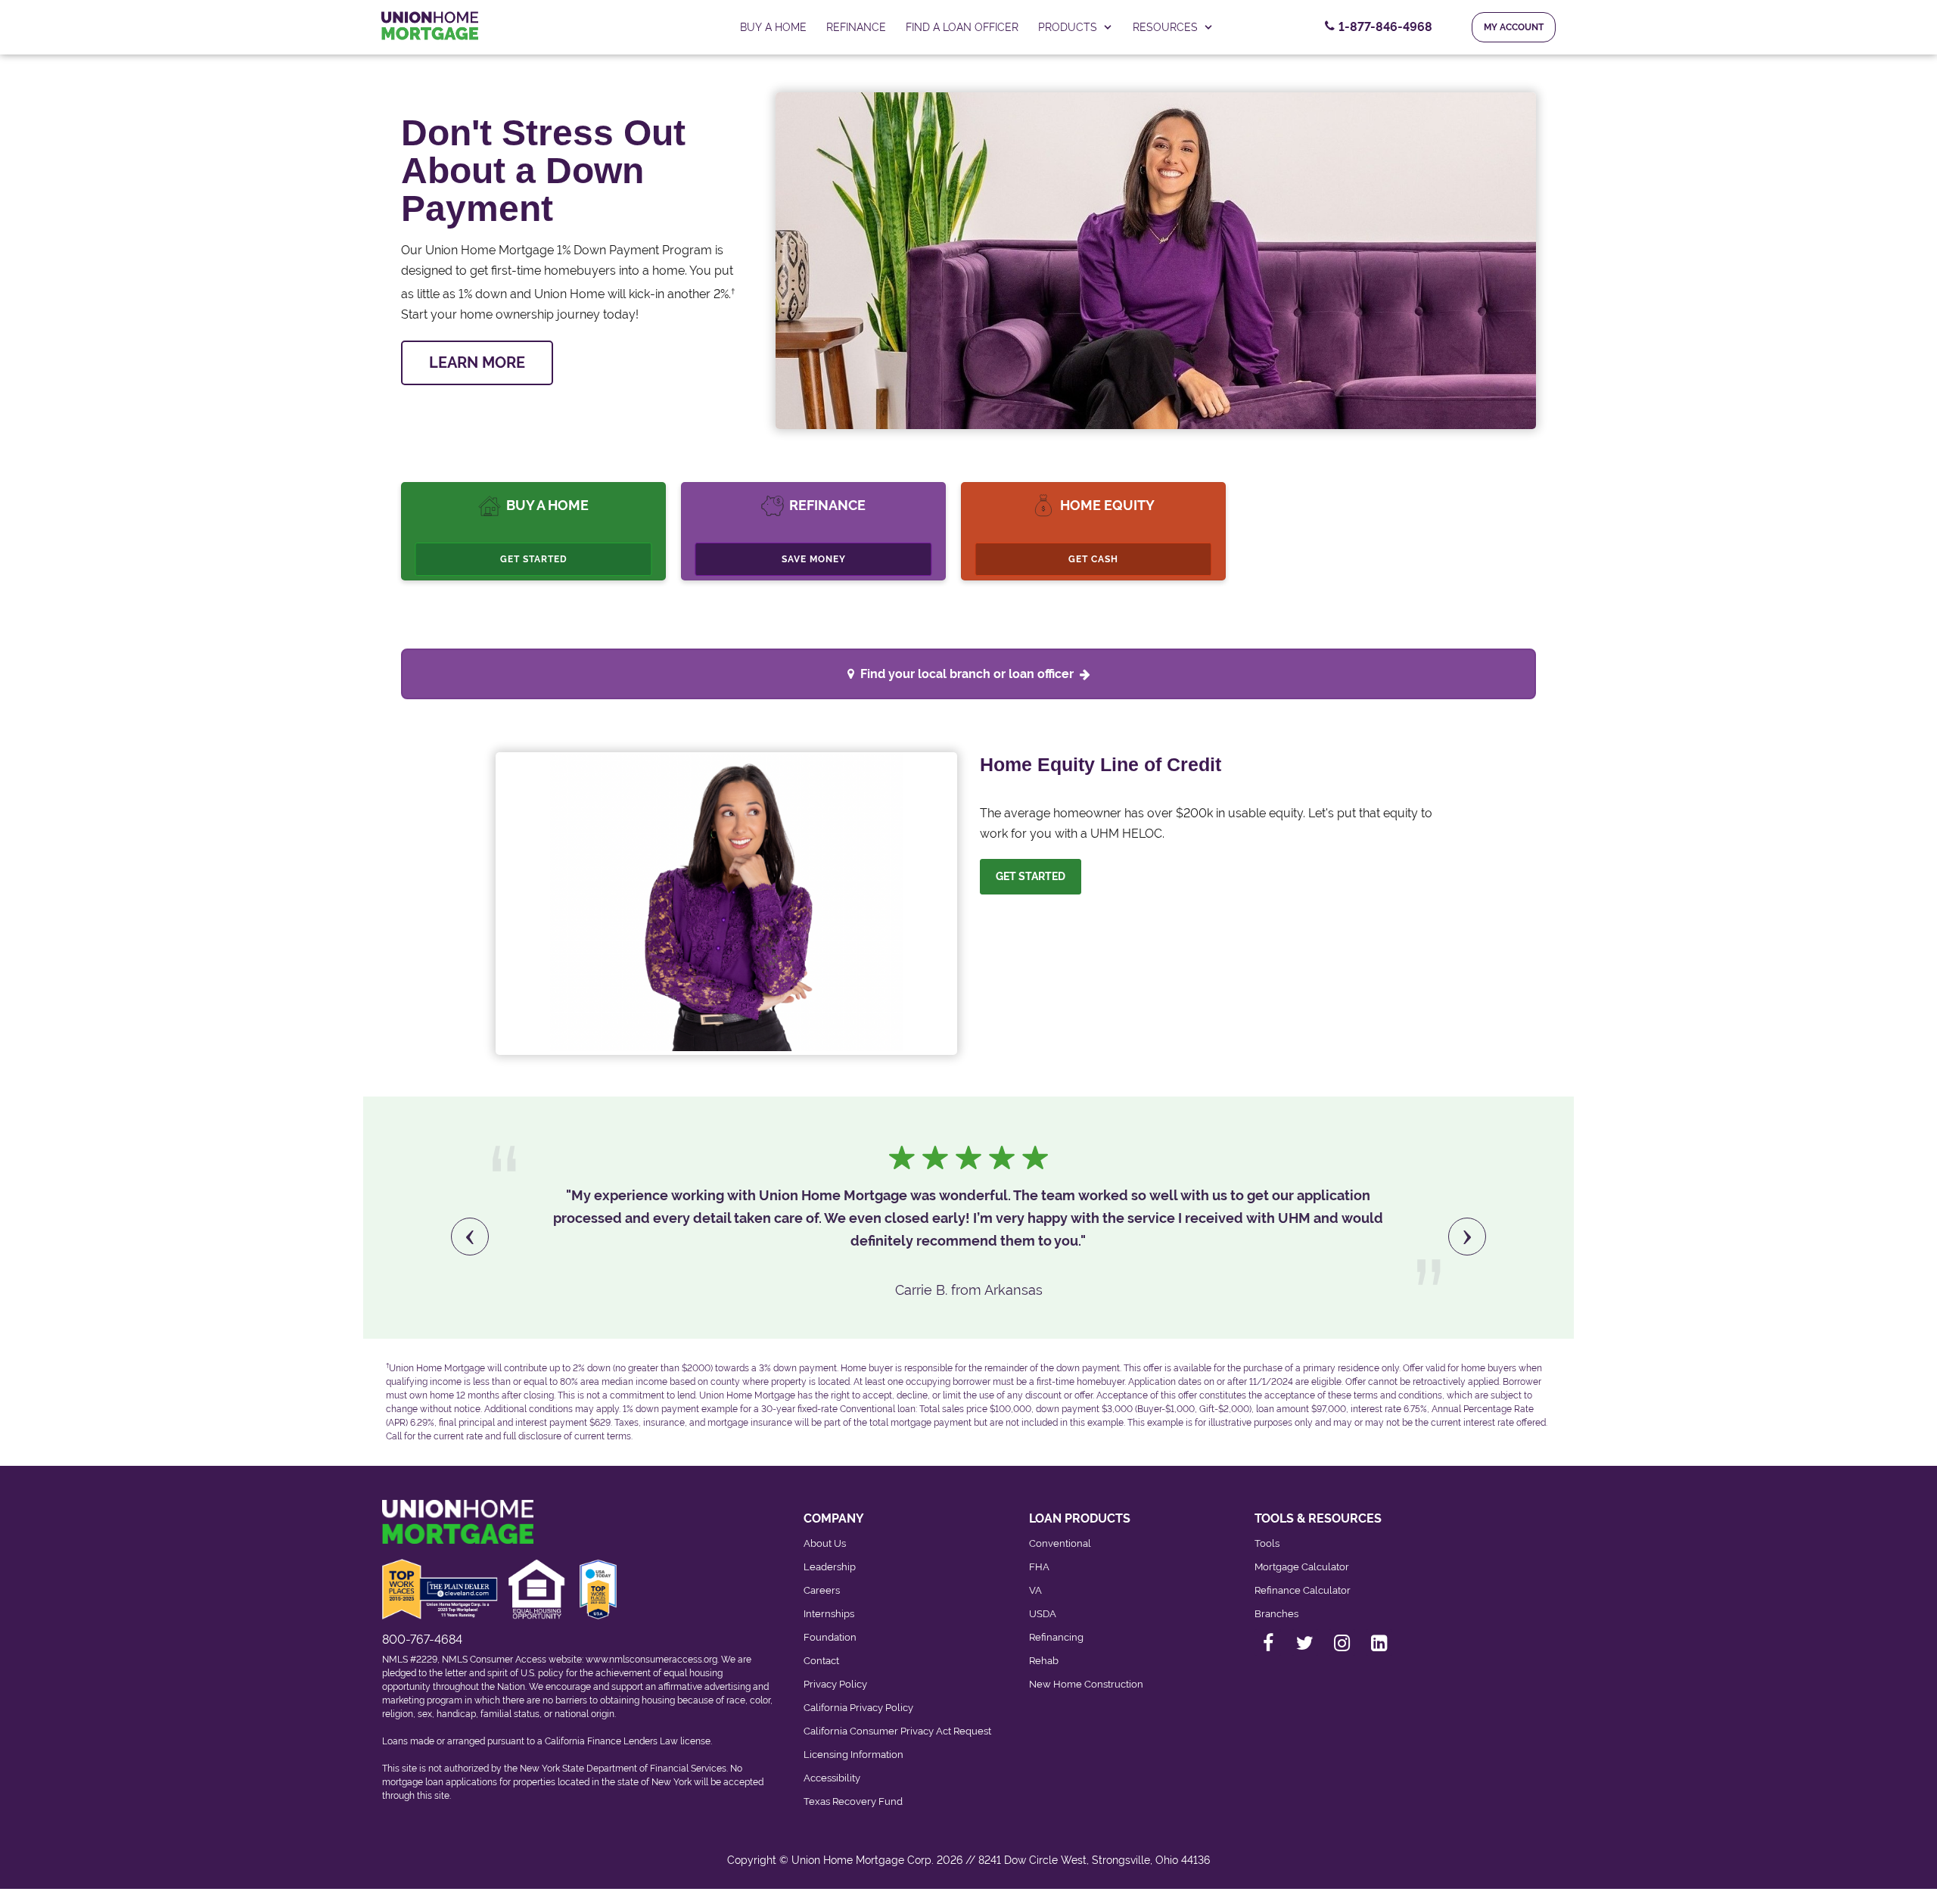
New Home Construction (1086, 1684)
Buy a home (773, 27)
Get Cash (1093, 559)
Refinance (856, 27)
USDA (1043, 1614)
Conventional (1060, 1543)
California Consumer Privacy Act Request (897, 1731)
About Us (825, 1543)
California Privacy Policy (858, 1708)
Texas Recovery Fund (853, 1801)
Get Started (534, 559)
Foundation (830, 1637)
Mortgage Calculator (1302, 1567)
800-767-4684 (422, 1640)
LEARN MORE (477, 362)
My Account (1514, 27)
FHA (1039, 1567)
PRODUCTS (1068, 27)
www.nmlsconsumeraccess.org (651, 1660)
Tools (1267, 1543)
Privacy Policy (835, 1684)
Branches (1276, 1614)
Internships (829, 1614)
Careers (822, 1590)
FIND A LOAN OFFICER (962, 27)
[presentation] (470, 1237)
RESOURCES (1165, 27)
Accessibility (832, 1778)
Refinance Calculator (1303, 1590)
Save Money (814, 559)
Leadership (830, 1567)
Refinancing (1056, 1637)
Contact (821, 1661)
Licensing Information (853, 1755)
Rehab (1044, 1661)
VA (1035, 1590)
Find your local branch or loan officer (967, 674)
